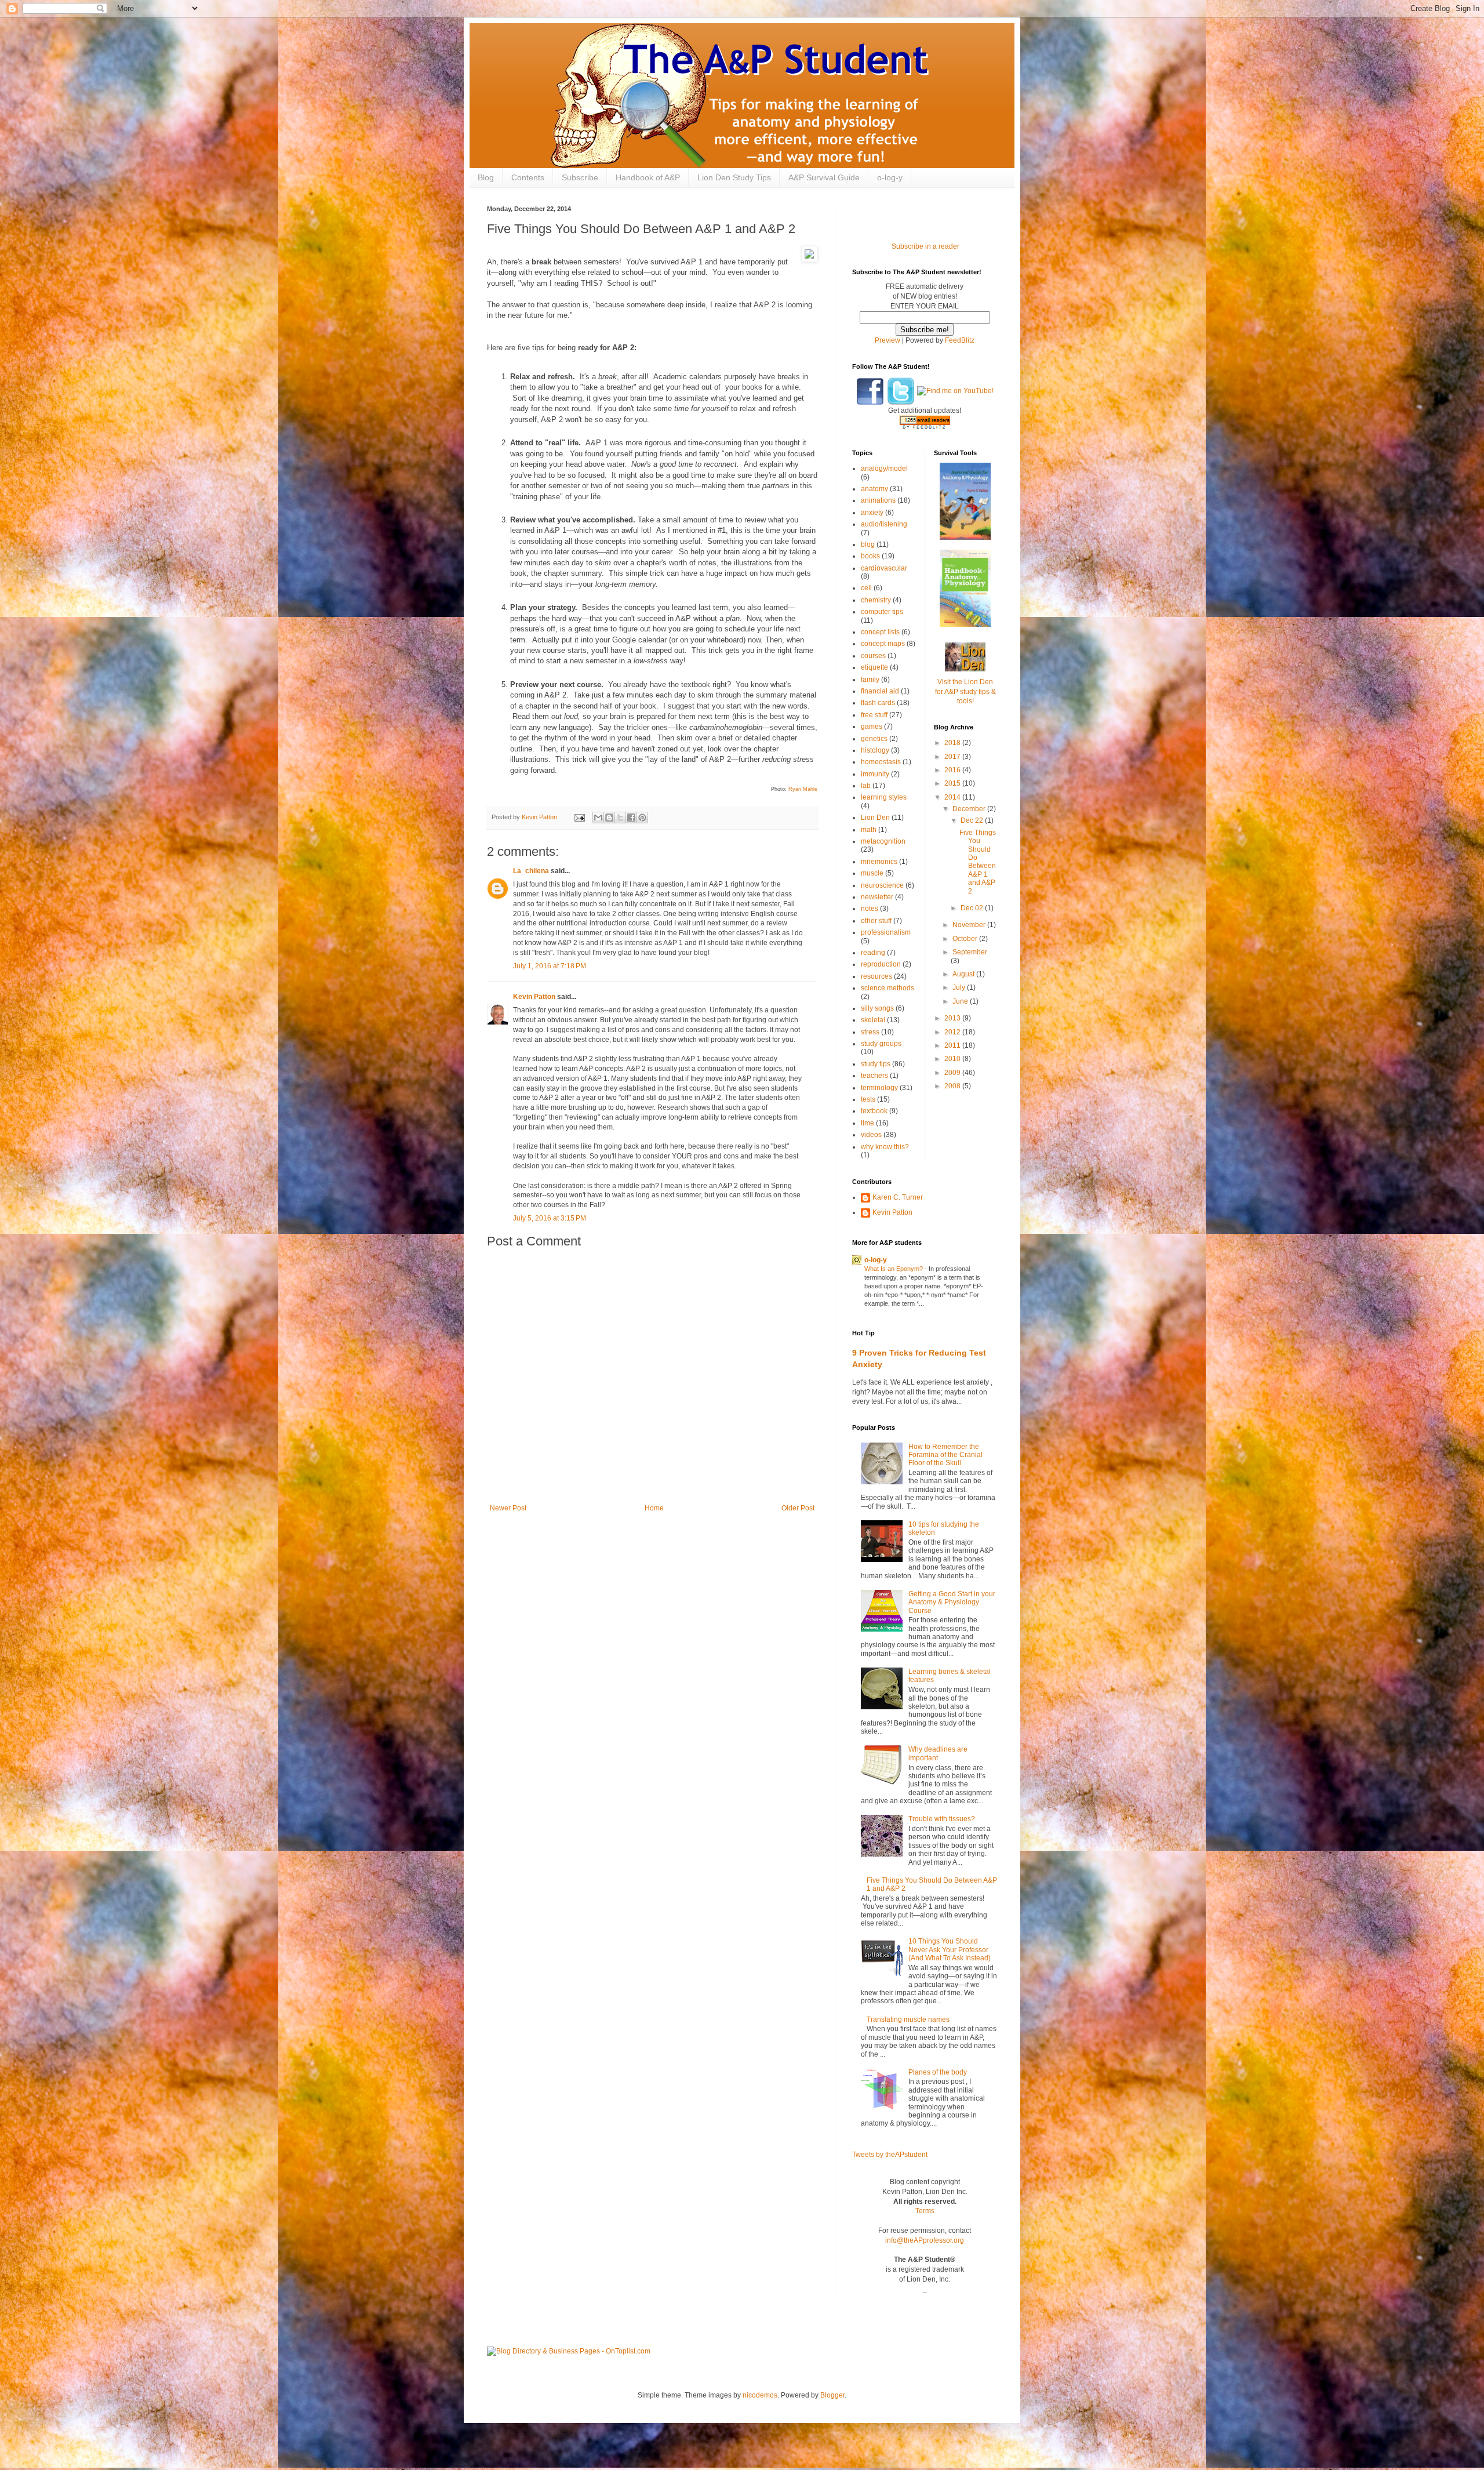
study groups (881, 1044)
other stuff (876, 921)
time (868, 1123)
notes (870, 909)
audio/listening (884, 524)
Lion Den (875, 818)
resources (876, 976)
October (966, 939)
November (970, 925)
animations (878, 500)
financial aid (880, 691)
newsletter (877, 897)
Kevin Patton (534, 997)
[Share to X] (620, 818)
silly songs (877, 1008)
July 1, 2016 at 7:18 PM (550, 966)
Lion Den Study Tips (734, 177)
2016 (953, 770)
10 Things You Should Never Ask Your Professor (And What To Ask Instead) (950, 1950)
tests (868, 1099)
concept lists (880, 632)
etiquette (874, 667)
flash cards (878, 703)
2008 (953, 1086)
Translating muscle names (908, 2019)
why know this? (885, 1147)
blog (868, 544)
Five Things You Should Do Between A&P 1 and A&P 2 (978, 862)
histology (875, 750)
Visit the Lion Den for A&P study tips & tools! (965, 692)
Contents (528, 177)
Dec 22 (973, 820)
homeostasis (881, 762)
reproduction (881, 964)
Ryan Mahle (803, 789)
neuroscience (882, 885)
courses (873, 656)
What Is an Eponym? (894, 1269)
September (970, 952)
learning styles (884, 797)
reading (873, 953)
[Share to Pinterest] (642, 818)
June (961, 1001)
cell (866, 588)
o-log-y (890, 177)
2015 (953, 783)
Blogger (832, 2395)
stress (870, 1032)
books (870, 556)
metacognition (883, 841)
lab (866, 786)
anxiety (872, 513)
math (869, 830)
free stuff (874, 715)
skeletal (873, 1020)
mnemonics (879, 862)
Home (654, 1508)
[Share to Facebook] (631, 818)
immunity (875, 774)
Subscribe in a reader (925, 246)
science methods (888, 988)
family (870, 680)
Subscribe (580, 177)
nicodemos (760, 2395)
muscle (872, 873)
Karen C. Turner (898, 1197)
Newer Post (508, 1508)
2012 (953, 1032)
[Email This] (598, 818)
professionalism (886, 932)
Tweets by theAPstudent (890, 2155)
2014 (953, 797)
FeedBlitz (960, 340)
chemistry (876, 600)
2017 (953, 757)
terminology (879, 1088)
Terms (925, 2211)
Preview (888, 340)
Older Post (798, 1508)
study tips (876, 1064)
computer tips (882, 612)
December (970, 809)
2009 (953, 1073)
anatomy (874, 489)
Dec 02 (973, 908)
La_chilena (531, 871)
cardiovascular (884, 568)
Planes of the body (938, 2072)
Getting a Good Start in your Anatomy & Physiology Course (952, 1602)
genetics (874, 739)
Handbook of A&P (648, 177)
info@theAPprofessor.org (925, 2240)
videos (871, 1135)
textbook (874, 1111)
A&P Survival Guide (824, 177)
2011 (953, 1045)
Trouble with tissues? (942, 1819)
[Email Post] (579, 817)
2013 (953, 1018)
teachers (874, 1076)
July (960, 987)
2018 (953, 743)
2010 (953, 1059)
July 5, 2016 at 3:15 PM (550, 1218)
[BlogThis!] (609, 818)
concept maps (883, 644)
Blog (486, 177)
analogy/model (884, 468)
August (964, 974)
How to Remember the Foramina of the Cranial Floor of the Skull (945, 1455)
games (872, 727)
